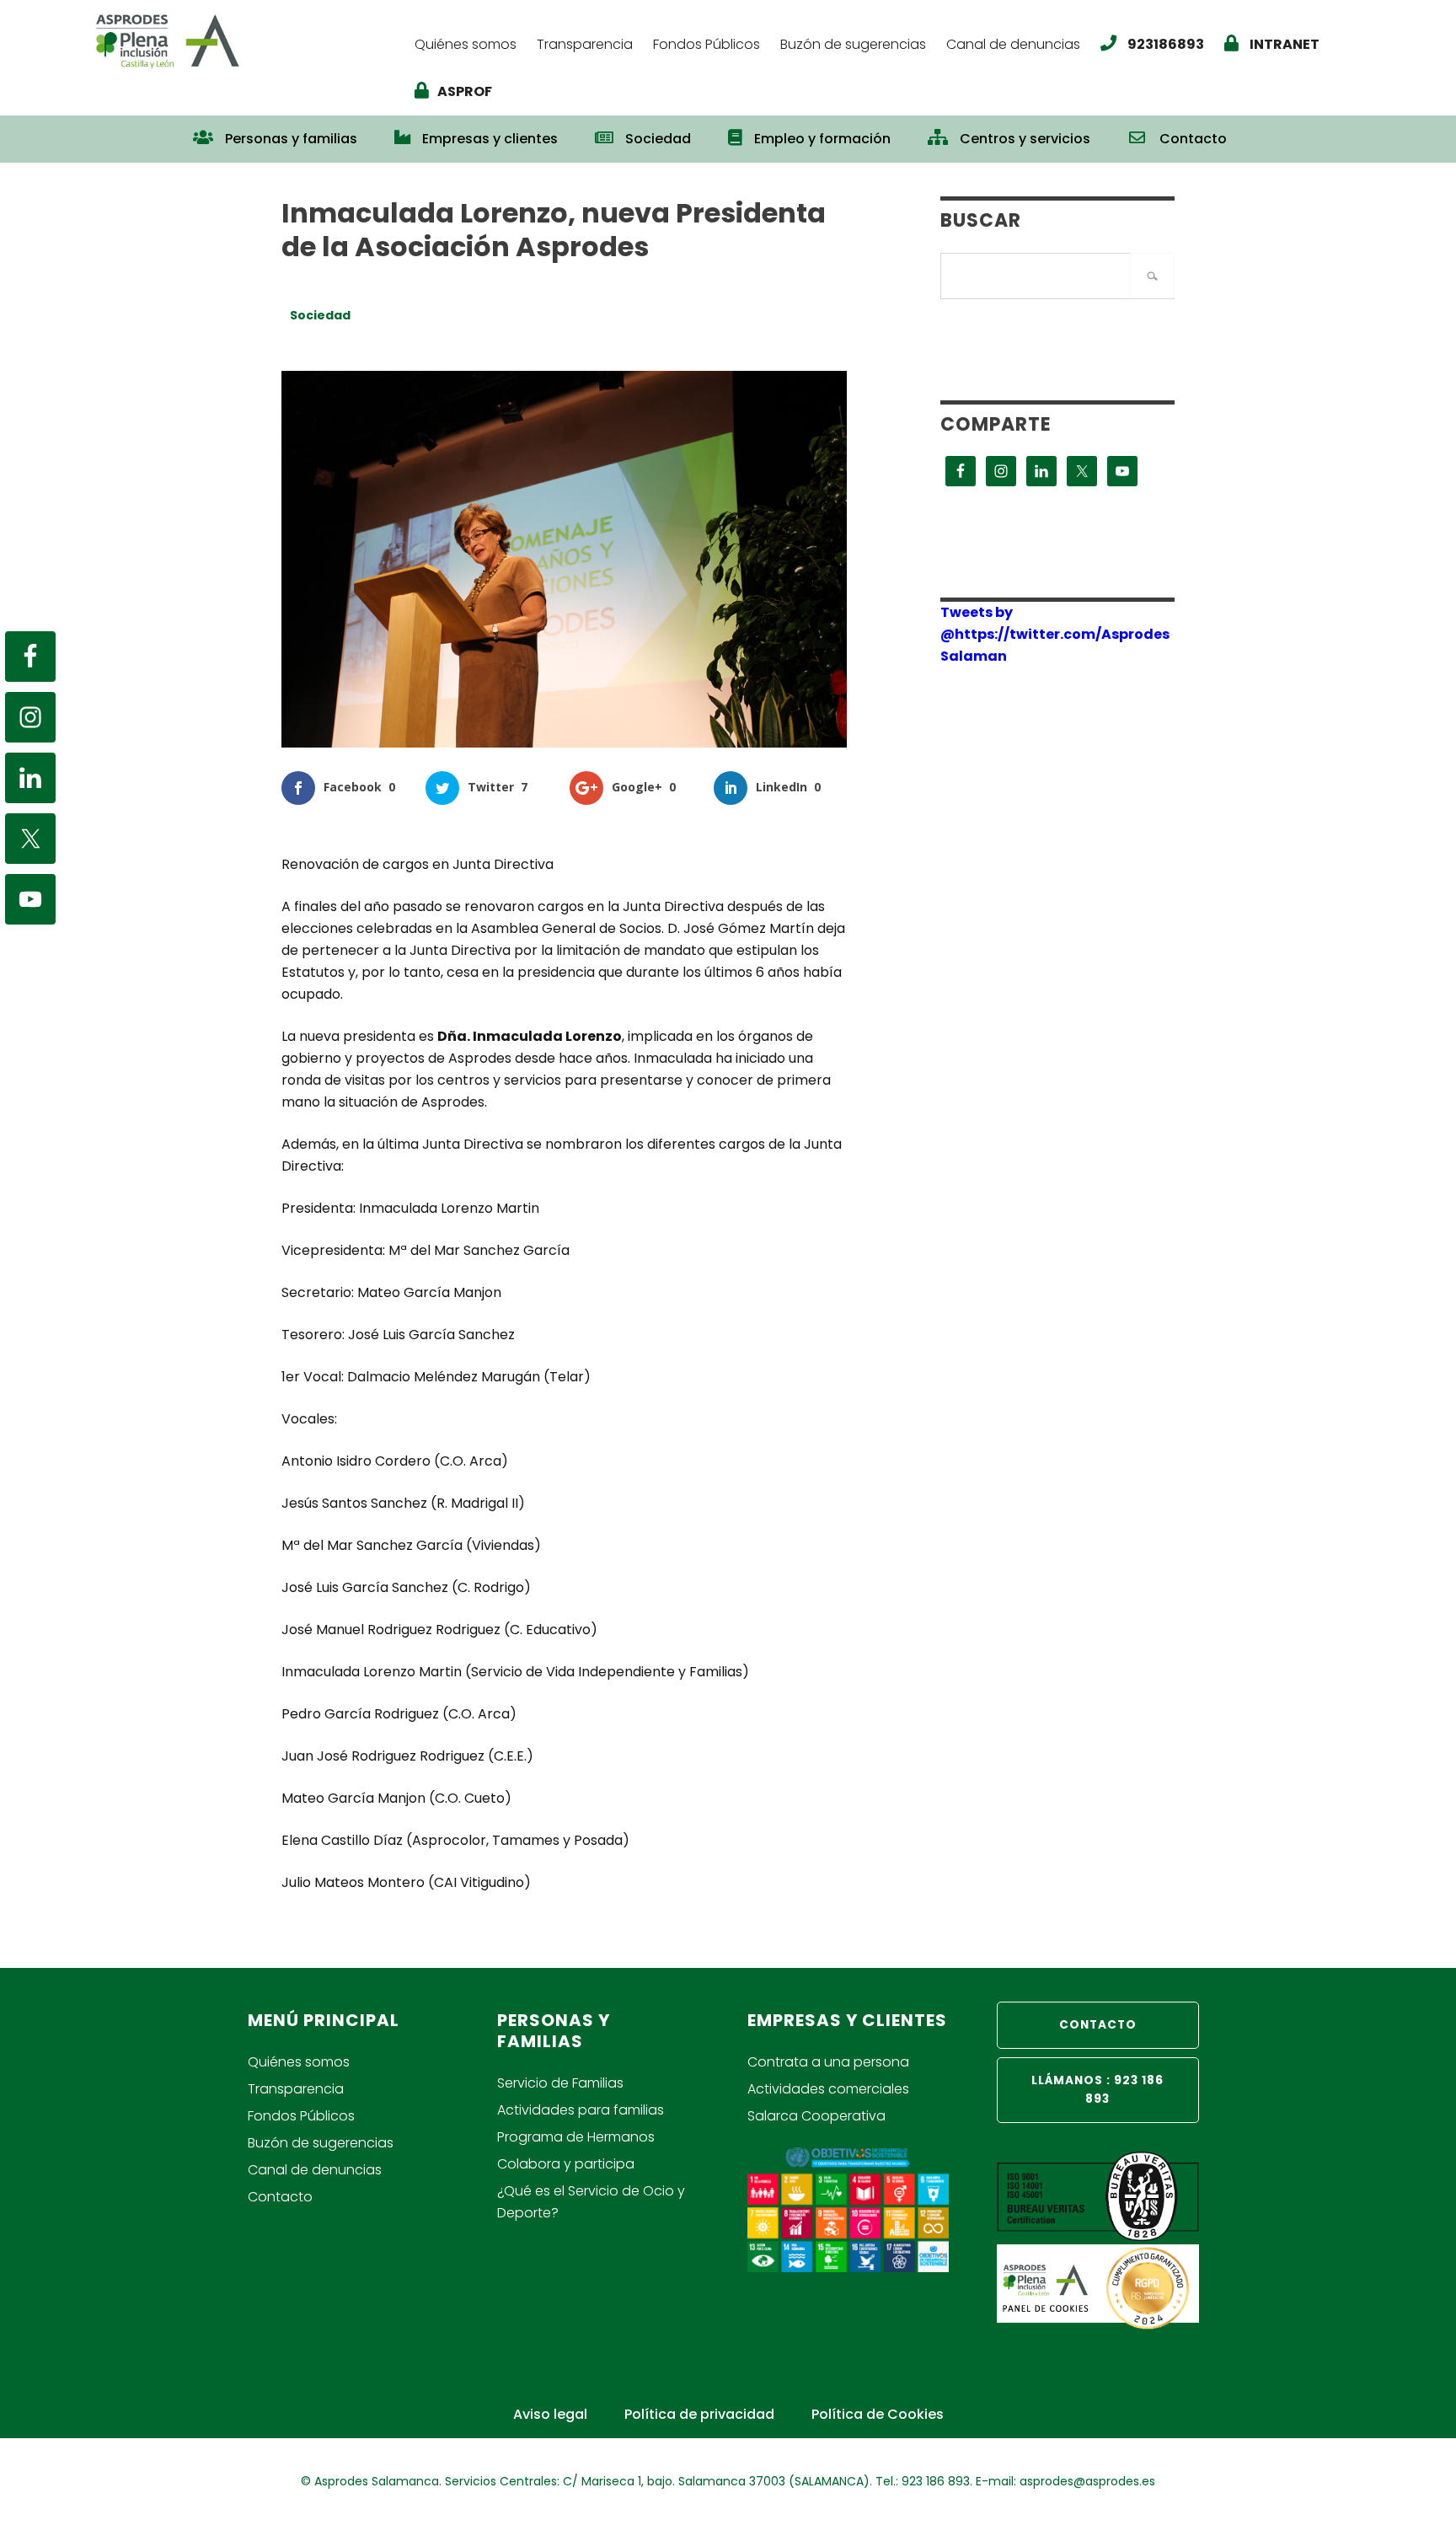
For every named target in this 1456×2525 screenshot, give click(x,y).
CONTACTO (1098, 2025)
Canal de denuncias (315, 2170)
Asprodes (245, 40)
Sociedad (320, 315)
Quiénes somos (299, 2062)
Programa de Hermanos (576, 2137)
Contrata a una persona (828, 2062)
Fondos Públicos (301, 2116)
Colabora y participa (566, 2164)
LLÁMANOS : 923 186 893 (1097, 2090)
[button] (1264, 131)
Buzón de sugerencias (321, 2143)
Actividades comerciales (828, 2089)
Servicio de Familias (560, 2083)
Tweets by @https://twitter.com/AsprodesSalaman (1055, 634)
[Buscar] (1152, 275)
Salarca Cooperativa (816, 2116)
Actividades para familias (581, 2110)
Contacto (280, 2197)
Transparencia (296, 2089)
